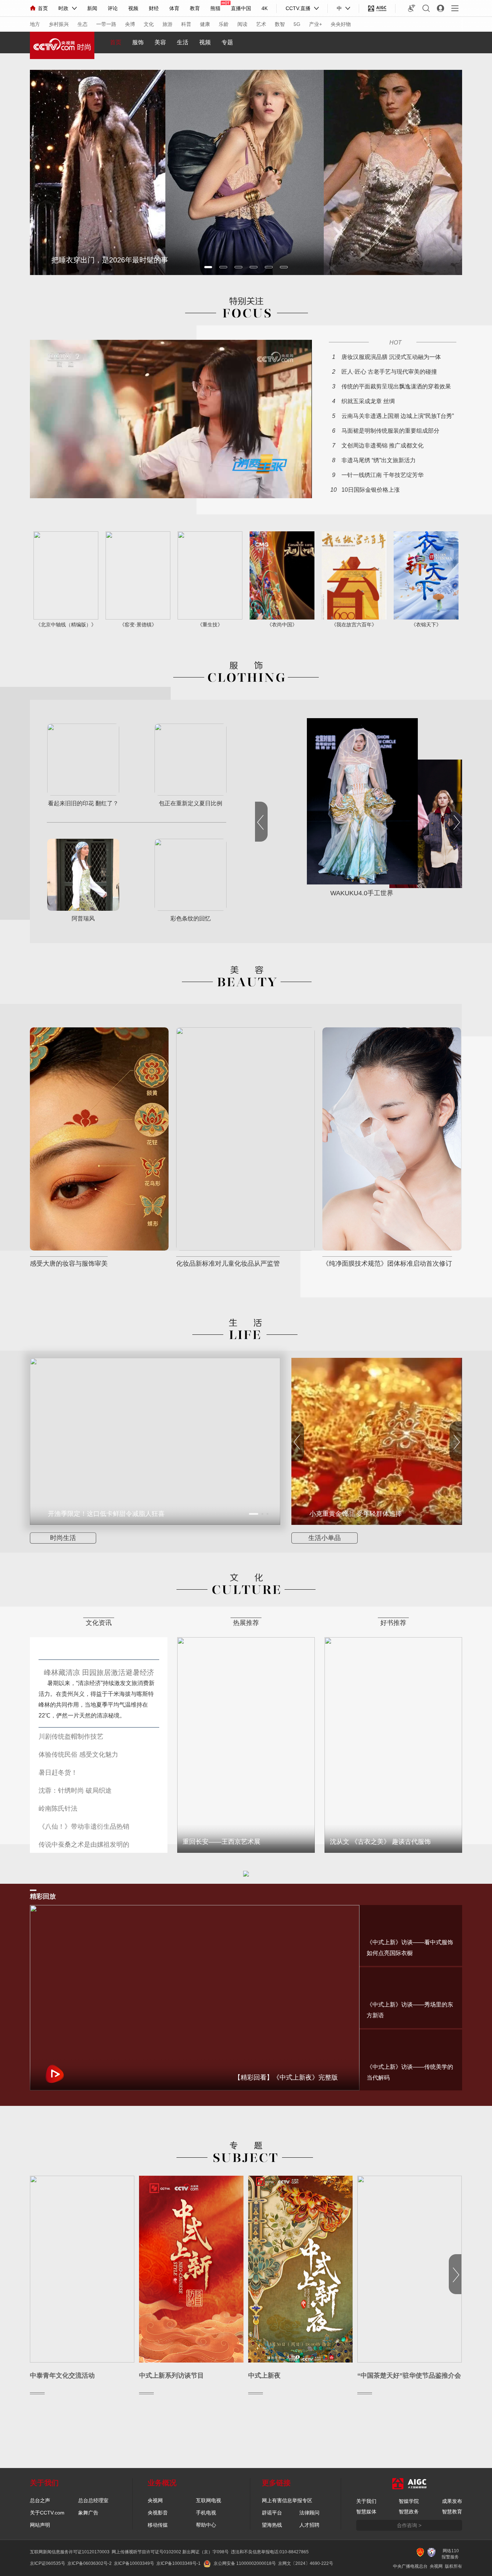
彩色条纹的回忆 (191, 919)
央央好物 (341, 24)
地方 (35, 24)
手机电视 (206, 2513)
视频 (133, 8)
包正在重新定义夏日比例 (191, 803)
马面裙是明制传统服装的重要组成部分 (390, 431)
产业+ (316, 24)
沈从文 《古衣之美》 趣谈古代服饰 (380, 1842)
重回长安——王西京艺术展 (222, 1842)
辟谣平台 (272, 2513)
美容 (160, 42)
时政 (63, 8)
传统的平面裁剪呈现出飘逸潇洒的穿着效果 (396, 386)
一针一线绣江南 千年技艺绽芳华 (383, 475)
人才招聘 (309, 2525)
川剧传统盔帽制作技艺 (71, 1737)
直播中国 (241, 8)
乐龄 (224, 24)
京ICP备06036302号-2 (90, 2563)
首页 (43, 8)
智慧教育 (452, 2512)
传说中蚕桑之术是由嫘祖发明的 (84, 1845)
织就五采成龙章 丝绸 (368, 401)
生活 (183, 42)
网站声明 (40, 2525)
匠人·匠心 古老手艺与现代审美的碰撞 (389, 372)
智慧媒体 (366, 2512)
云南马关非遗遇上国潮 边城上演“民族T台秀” (398, 416)
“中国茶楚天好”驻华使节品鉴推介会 (409, 2375)
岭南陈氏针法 (58, 1809)
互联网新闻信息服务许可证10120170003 (70, 2552)
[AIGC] (377, 8)
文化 (149, 24)
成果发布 (452, 2501)
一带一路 (106, 24)
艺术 (261, 24)
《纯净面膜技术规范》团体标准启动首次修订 (387, 1264)
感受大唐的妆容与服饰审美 (69, 1264)
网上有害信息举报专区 (287, 2500)
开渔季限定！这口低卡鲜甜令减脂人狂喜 (106, 1514)
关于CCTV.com (47, 2513)
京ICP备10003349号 (134, 2563)
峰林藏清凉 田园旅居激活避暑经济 (99, 1672)
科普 (186, 24)
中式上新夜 (264, 2375)
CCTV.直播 (298, 8)
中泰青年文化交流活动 (62, 2375)
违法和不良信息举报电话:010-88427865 (270, 2552)
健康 (205, 24)
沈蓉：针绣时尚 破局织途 (75, 1791)
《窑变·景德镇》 (138, 625)
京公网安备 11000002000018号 (245, 2563)
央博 (130, 24)
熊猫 (215, 8)
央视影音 (158, 2513)
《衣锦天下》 (426, 625)
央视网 (155, 2500)
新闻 (92, 8)
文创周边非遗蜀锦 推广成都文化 (383, 445)
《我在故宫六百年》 (354, 625)
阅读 (242, 24)
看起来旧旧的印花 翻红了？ (83, 803)
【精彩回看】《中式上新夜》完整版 (286, 2077)
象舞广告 (88, 2513)
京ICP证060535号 (48, 2563)
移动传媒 (158, 2525)
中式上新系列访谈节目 (171, 2375)
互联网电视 (209, 2500)
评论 (113, 8)
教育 (195, 8)
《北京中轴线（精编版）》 (66, 625)
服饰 (138, 42)
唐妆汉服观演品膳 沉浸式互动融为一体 (391, 357)
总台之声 (40, 2500)
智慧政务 (409, 2512)
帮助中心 (206, 2525)
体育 (174, 8)
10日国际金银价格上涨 (371, 490)
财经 (154, 8)
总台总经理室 (93, 2500)
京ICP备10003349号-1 (178, 2563)
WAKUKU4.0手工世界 (362, 893)
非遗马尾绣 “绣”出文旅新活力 (379, 460)
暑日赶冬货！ (58, 1773)
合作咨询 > (409, 2525)
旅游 (167, 24)
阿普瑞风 (83, 919)
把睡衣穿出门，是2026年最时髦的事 (110, 260)
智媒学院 (409, 2501)
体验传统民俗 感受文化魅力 (78, 1755)
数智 (280, 24)
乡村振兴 (59, 24)
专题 (227, 42)
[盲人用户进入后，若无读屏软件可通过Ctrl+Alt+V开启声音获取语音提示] (412, 8)
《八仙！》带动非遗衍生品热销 (84, 1827)
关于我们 (366, 2501)
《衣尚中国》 (282, 625)
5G (297, 24)
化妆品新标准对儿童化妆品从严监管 (228, 1264)
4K (265, 8)
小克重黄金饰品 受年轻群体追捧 (356, 1514)
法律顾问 (309, 2513)
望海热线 (272, 2525)
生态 (82, 24)
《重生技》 (210, 625)
